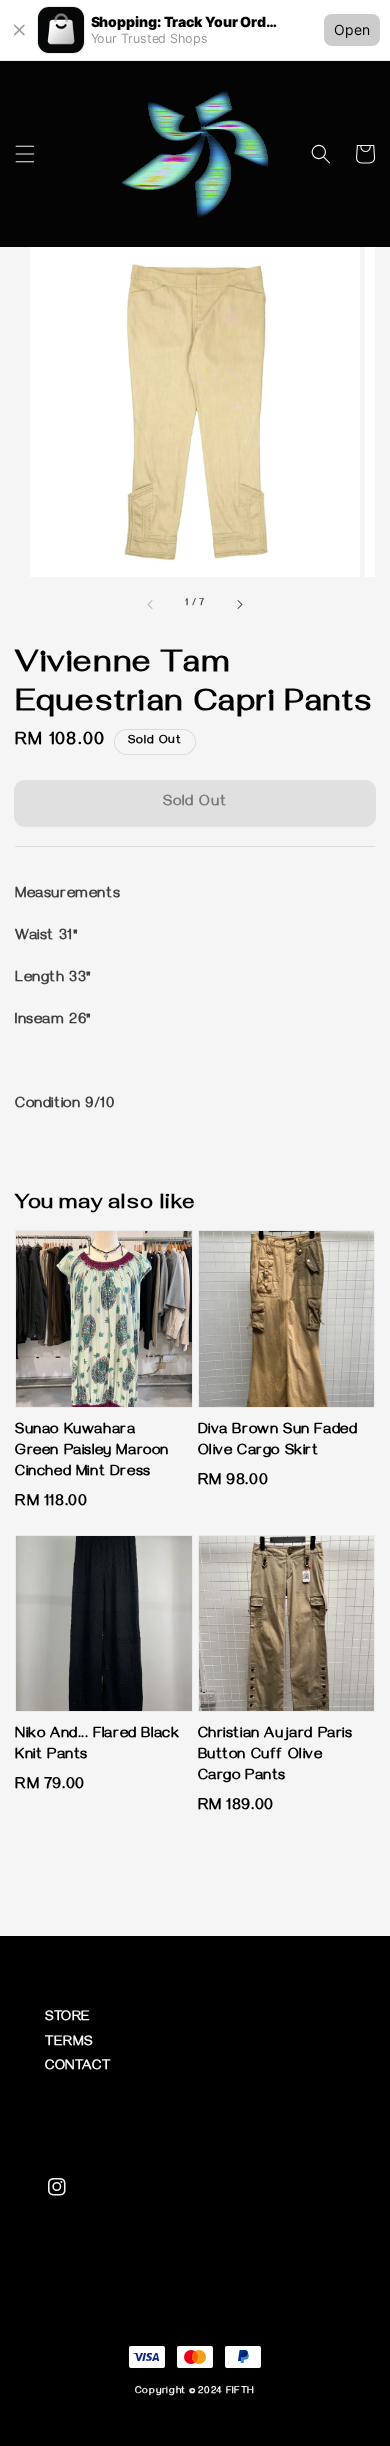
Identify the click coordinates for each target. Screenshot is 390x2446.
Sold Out (195, 803)
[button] (25, 154)
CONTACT (77, 2067)
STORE (68, 2018)
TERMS (69, 2043)
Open (352, 29)
